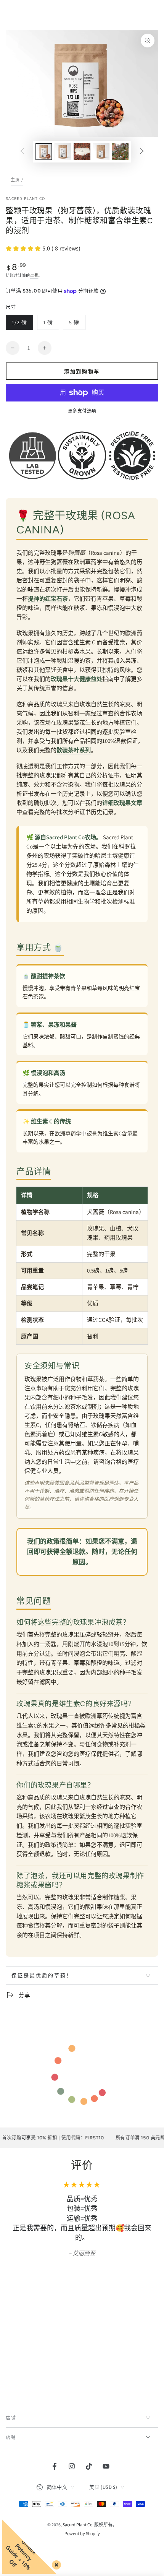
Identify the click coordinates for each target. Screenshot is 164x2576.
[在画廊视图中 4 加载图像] (101, 152)
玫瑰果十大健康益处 (76, 679)
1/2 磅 (19, 324)
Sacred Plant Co (26, 198)
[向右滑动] (142, 152)
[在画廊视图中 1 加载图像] (44, 152)
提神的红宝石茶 (48, 599)
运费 (34, 275)
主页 (15, 180)
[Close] (55, 2563)
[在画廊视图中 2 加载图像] (63, 152)
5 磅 (74, 324)
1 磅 (48, 324)
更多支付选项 (82, 411)
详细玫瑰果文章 (122, 803)
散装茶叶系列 (74, 750)
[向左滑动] (22, 152)
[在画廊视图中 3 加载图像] (82, 152)
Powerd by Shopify (82, 2533)
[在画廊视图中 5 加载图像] (120, 152)
